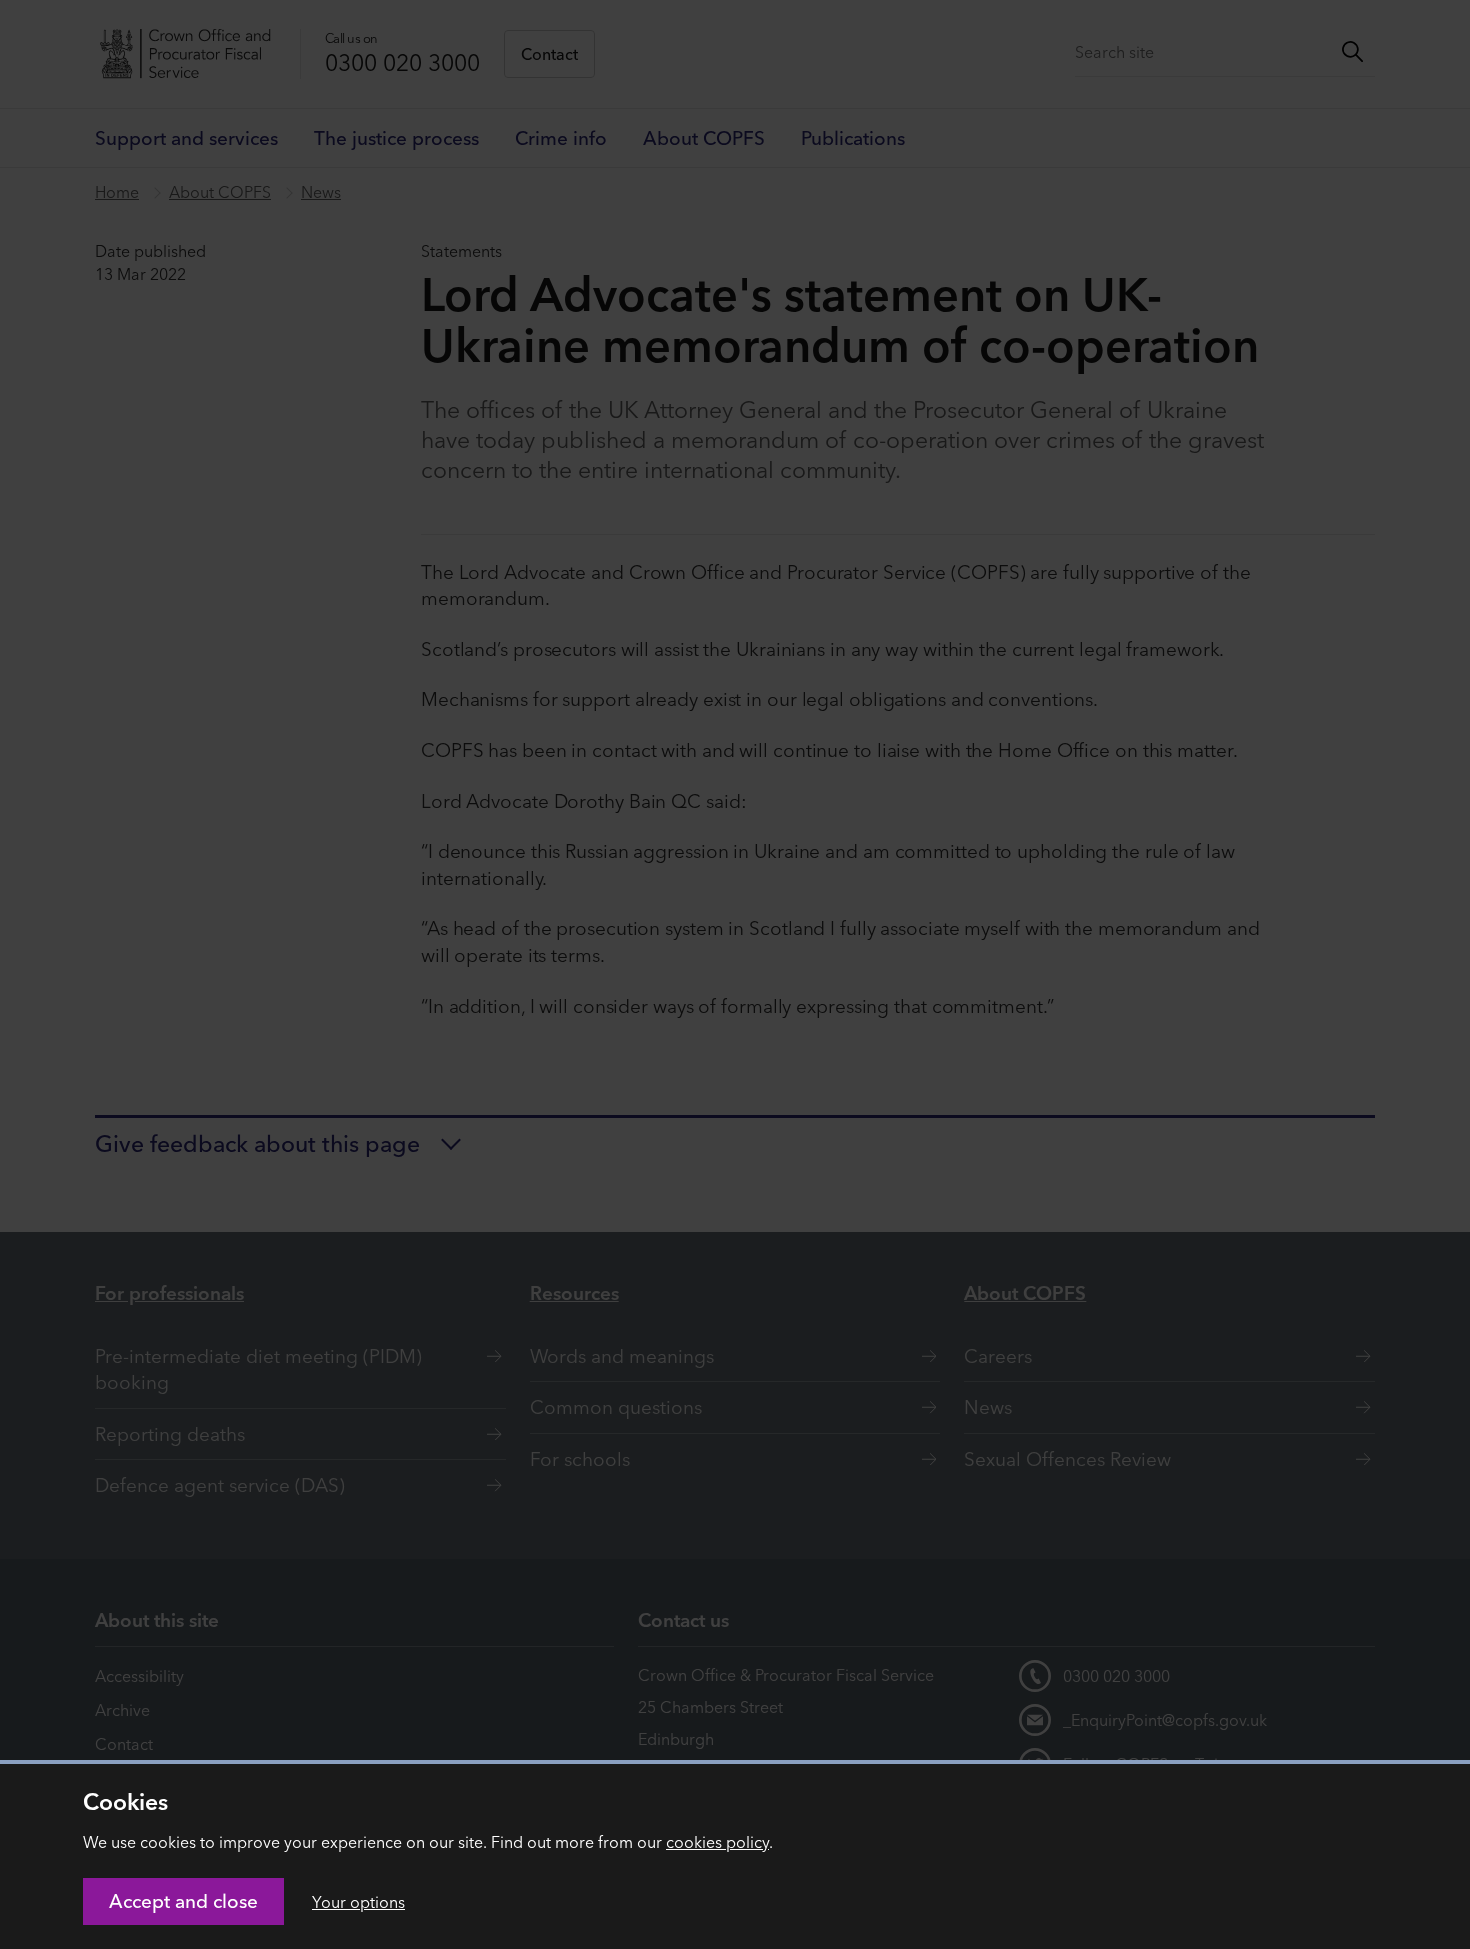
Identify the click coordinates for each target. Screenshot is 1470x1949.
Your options (358, 1902)
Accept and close (183, 1901)
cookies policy (717, 1842)
